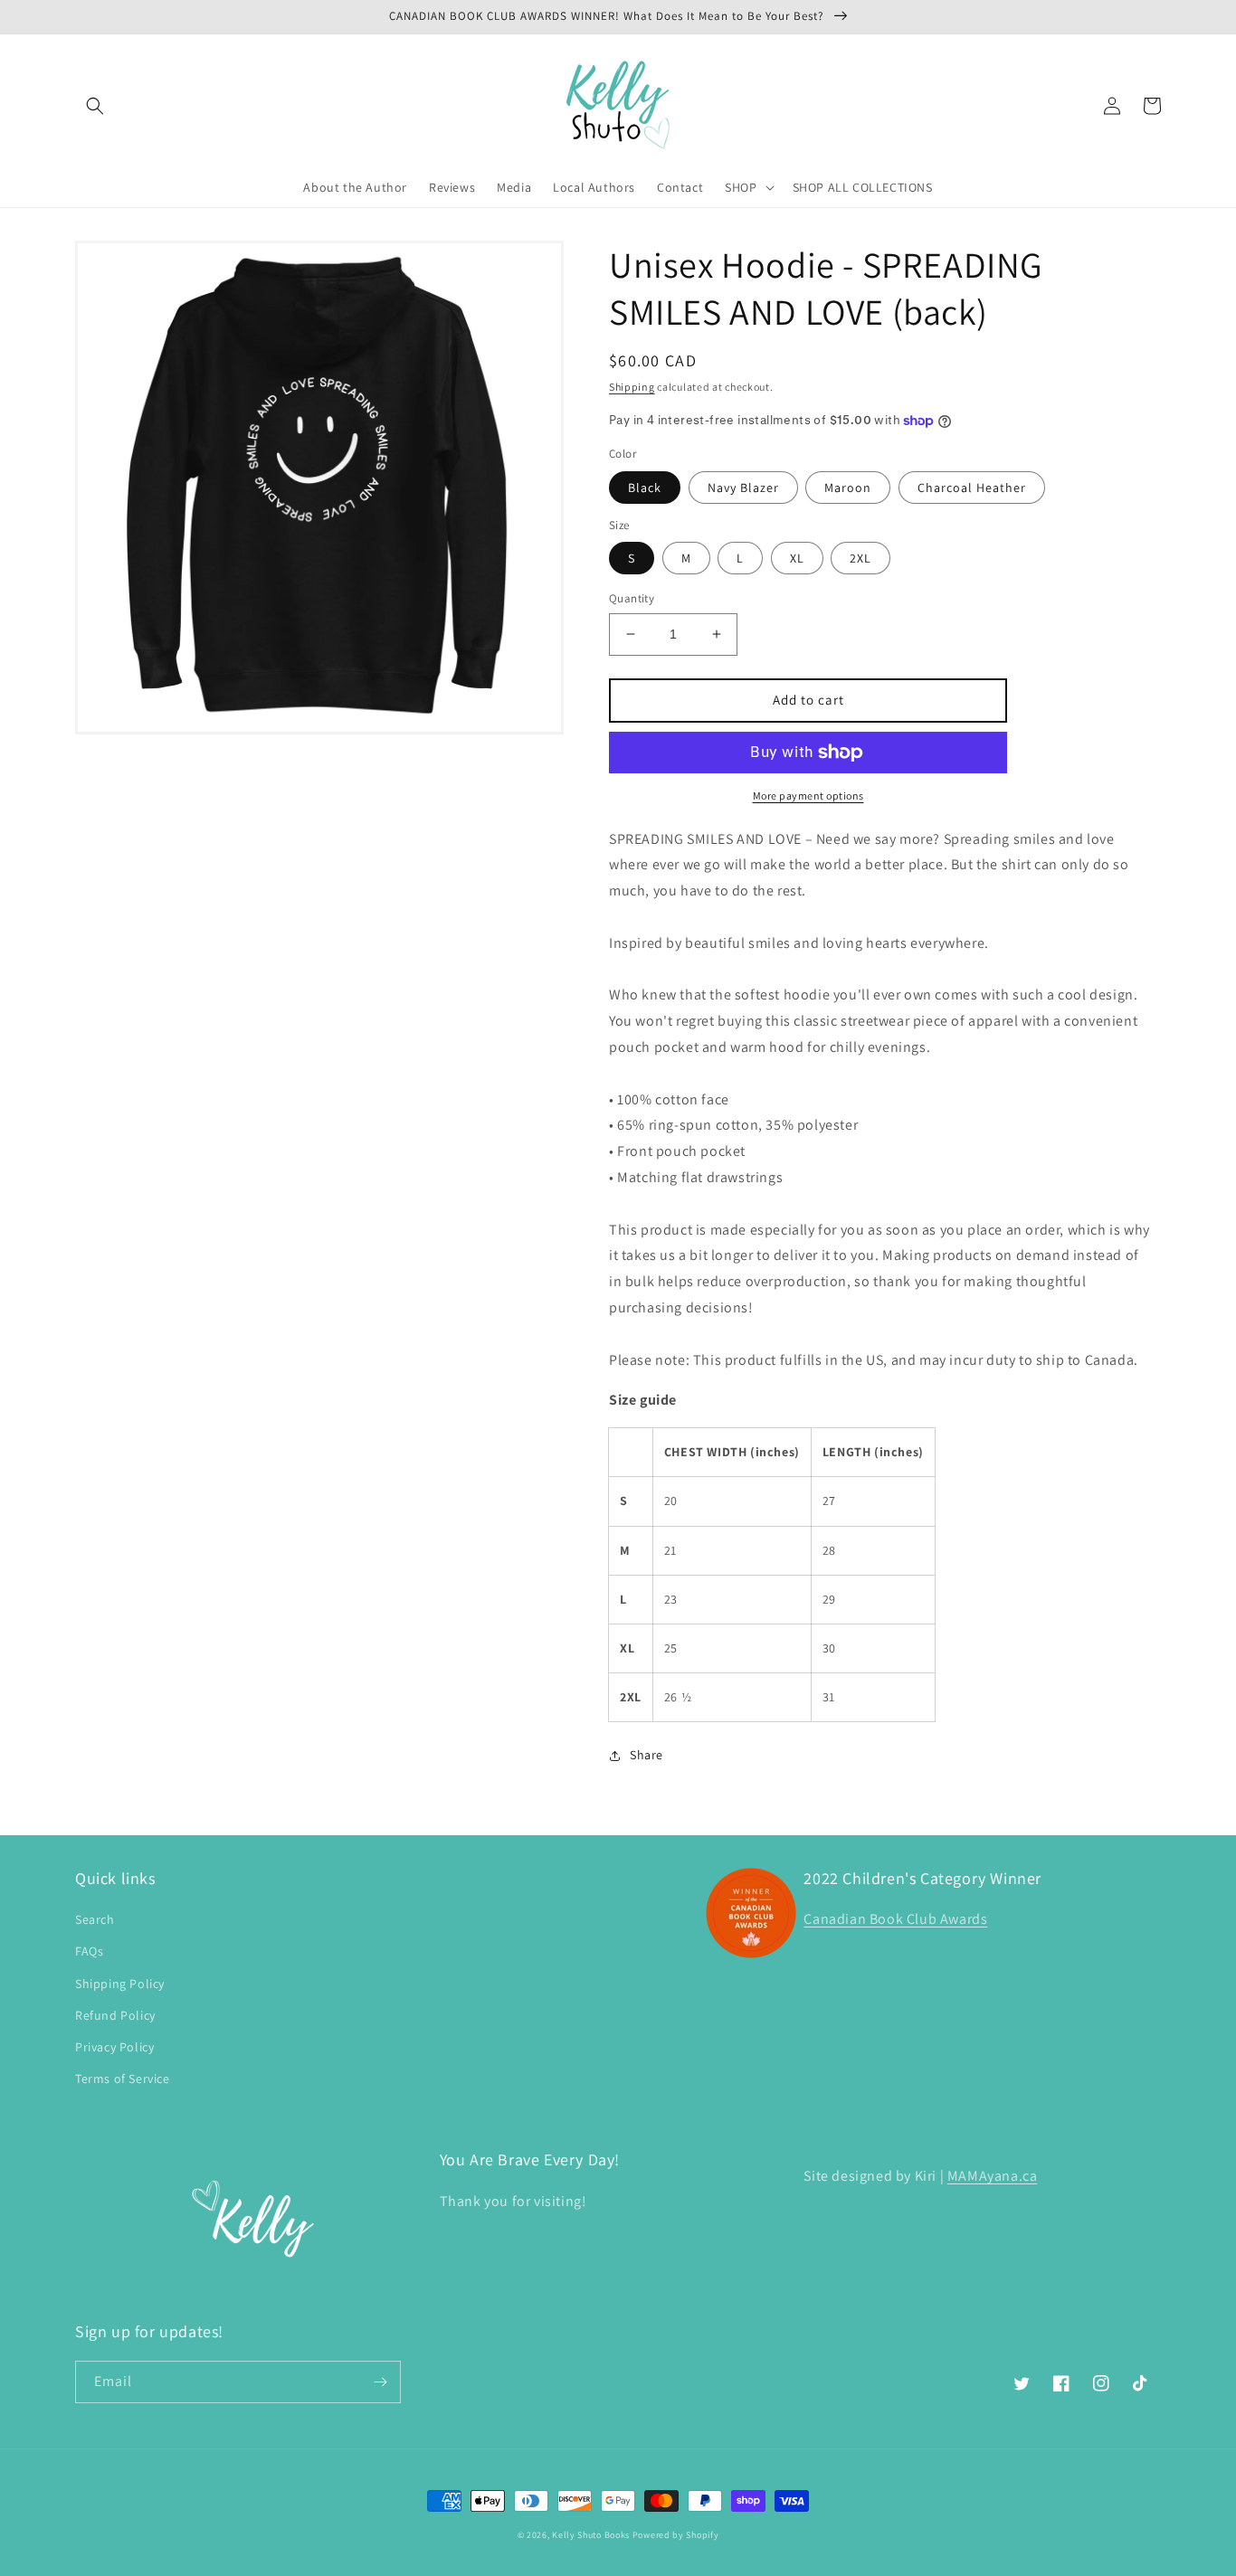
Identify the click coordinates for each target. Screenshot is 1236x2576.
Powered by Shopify (676, 2535)
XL (797, 558)
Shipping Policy (120, 1984)
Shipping (632, 387)
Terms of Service (123, 2079)
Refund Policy (115, 2015)
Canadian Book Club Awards (895, 1919)
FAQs (89, 1951)
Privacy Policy (114, 2047)
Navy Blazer (743, 488)
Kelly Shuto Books (591, 2535)
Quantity (632, 598)
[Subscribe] (380, 2382)
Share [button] (647, 1755)
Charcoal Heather (972, 488)
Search (95, 1919)
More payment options (808, 796)
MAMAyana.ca (993, 2176)
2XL (860, 558)
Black (645, 488)
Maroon (848, 488)
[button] (95, 106)
